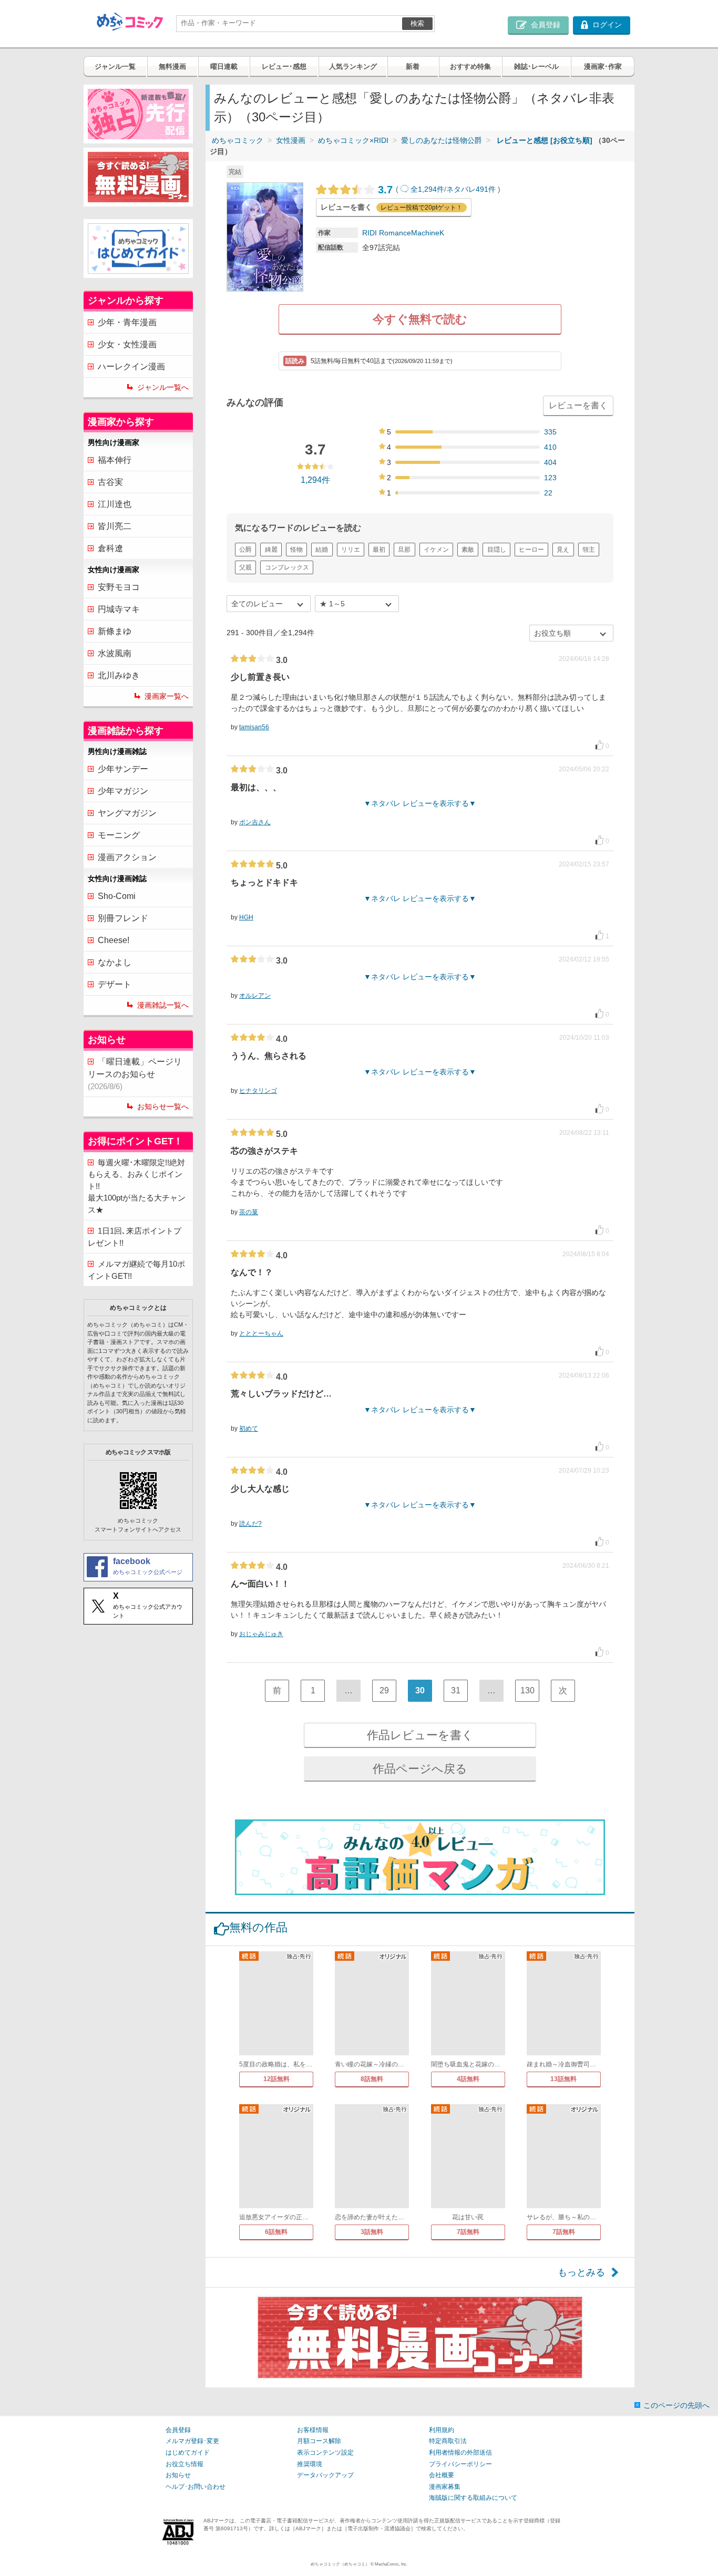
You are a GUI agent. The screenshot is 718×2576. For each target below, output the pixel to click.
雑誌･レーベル (536, 66)
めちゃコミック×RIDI (353, 140)
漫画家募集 (445, 2487)
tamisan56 (254, 727)
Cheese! (114, 940)
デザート (115, 984)
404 (550, 462)
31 (456, 1690)
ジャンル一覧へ (163, 387)
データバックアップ (325, 2475)
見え (563, 550)
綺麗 (271, 550)
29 (384, 1690)
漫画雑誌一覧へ (163, 1005)
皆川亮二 (115, 526)
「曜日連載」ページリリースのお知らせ (135, 1074)
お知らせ (178, 2475)
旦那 (404, 550)
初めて (249, 1429)
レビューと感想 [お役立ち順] (545, 140)
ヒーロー (531, 550)
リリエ (351, 550)
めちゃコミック (238, 140)
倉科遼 (110, 548)
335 (550, 432)
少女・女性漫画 (127, 344)
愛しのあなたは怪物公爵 (442, 140)
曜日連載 (224, 66)
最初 (379, 550)
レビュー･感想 (284, 66)
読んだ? (250, 1524)
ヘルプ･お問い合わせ (196, 2487)
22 (548, 493)
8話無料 (372, 2079)
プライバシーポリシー (460, 2464)
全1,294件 (427, 189)
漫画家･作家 (603, 66)
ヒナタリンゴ (258, 1091)
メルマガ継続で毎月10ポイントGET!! (136, 1270)
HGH (246, 917)
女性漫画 (291, 140)
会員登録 (178, 2430)
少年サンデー (123, 769)
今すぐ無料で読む (420, 319)
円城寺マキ (119, 609)
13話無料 (563, 2079)
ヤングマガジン (127, 813)
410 (550, 447)
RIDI (370, 233)
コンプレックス (287, 567)
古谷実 (110, 482)
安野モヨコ (119, 587)
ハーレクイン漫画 (131, 366)
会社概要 (442, 2475)
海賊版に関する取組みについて (473, 2498)
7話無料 (468, 2232)
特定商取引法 (448, 2441)
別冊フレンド (123, 918)
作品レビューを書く (420, 1735)
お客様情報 (313, 2430)
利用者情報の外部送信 (460, 2453)
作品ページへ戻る (420, 1769)
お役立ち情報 (184, 2464)
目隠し (497, 550)
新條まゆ (115, 631)
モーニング (119, 835)
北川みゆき (119, 675)
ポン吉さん (255, 822)
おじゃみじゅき (261, 1634)
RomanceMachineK (412, 233)
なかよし (115, 962)
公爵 (245, 550)
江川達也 (115, 504)
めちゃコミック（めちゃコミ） (340, 2564)
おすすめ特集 (470, 66)
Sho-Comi (117, 896)
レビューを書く (578, 405)
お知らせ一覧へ (163, 1106)
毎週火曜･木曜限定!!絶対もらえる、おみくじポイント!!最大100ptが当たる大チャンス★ (137, 1186)
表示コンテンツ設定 (325, 2453)
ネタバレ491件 (471, 189)
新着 (413, 66)
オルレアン (255, 996)
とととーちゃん (261, 1333)
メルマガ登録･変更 (192, 2441)
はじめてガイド (188, 2453)
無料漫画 (172, 66)
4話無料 (468, 2079)
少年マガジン (123, 791)
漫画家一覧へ (167, 696)
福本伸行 (115, 460)
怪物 (296, 550)
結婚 (322, 550)
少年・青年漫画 (127, 322)
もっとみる (581, 2272)
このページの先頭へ (676, 2405)
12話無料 (276, 2079)
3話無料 (372, 2232)
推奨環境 (310, 2464)
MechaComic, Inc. (391, 2564)
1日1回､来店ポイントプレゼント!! (135, 1237)
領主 (589, 550)
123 (550, 478)
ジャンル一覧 (115, 66)
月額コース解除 (319, 2441)
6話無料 (276, 2232)
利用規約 (442, 2430)
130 (527, 1690)
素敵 (468, 550)
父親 (245, 567)
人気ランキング (353, 66)
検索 (417, 23)
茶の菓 (249, 1212)
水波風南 (115, 653)
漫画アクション (127, 857)
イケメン (436, 550)
